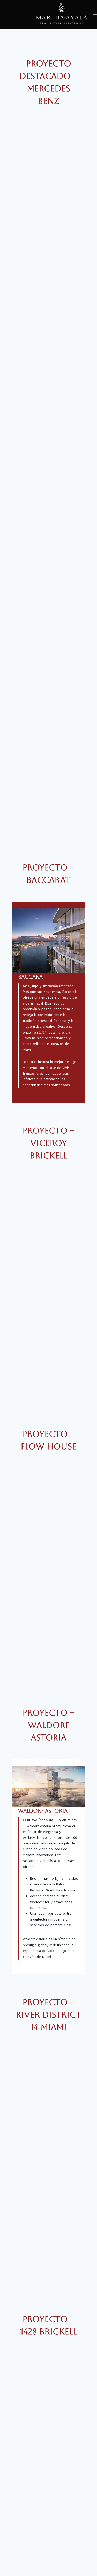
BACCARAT (32, 977)
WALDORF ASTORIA (43, 1811)
